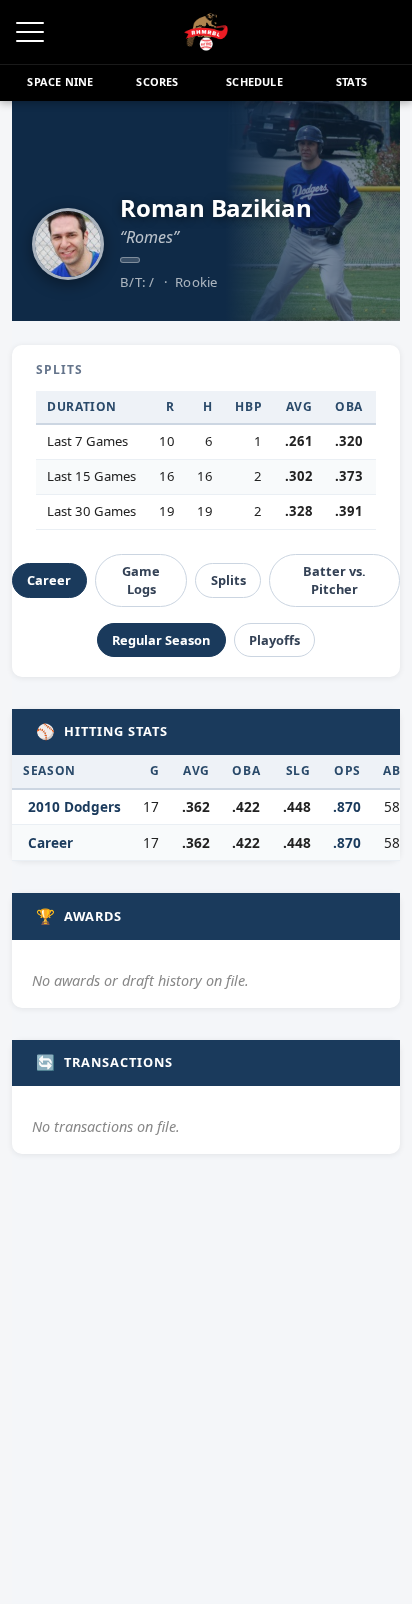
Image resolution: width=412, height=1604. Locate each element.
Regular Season (161, 640)
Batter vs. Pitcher (334, 580)
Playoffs (274, 640)
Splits (228, 580)
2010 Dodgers (74, 806)
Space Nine (60, 81)
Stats (351, 81)
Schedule (254, 81)
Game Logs (141, 580)
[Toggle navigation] (30, 32)
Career (49, 580)
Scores (157, 81)
